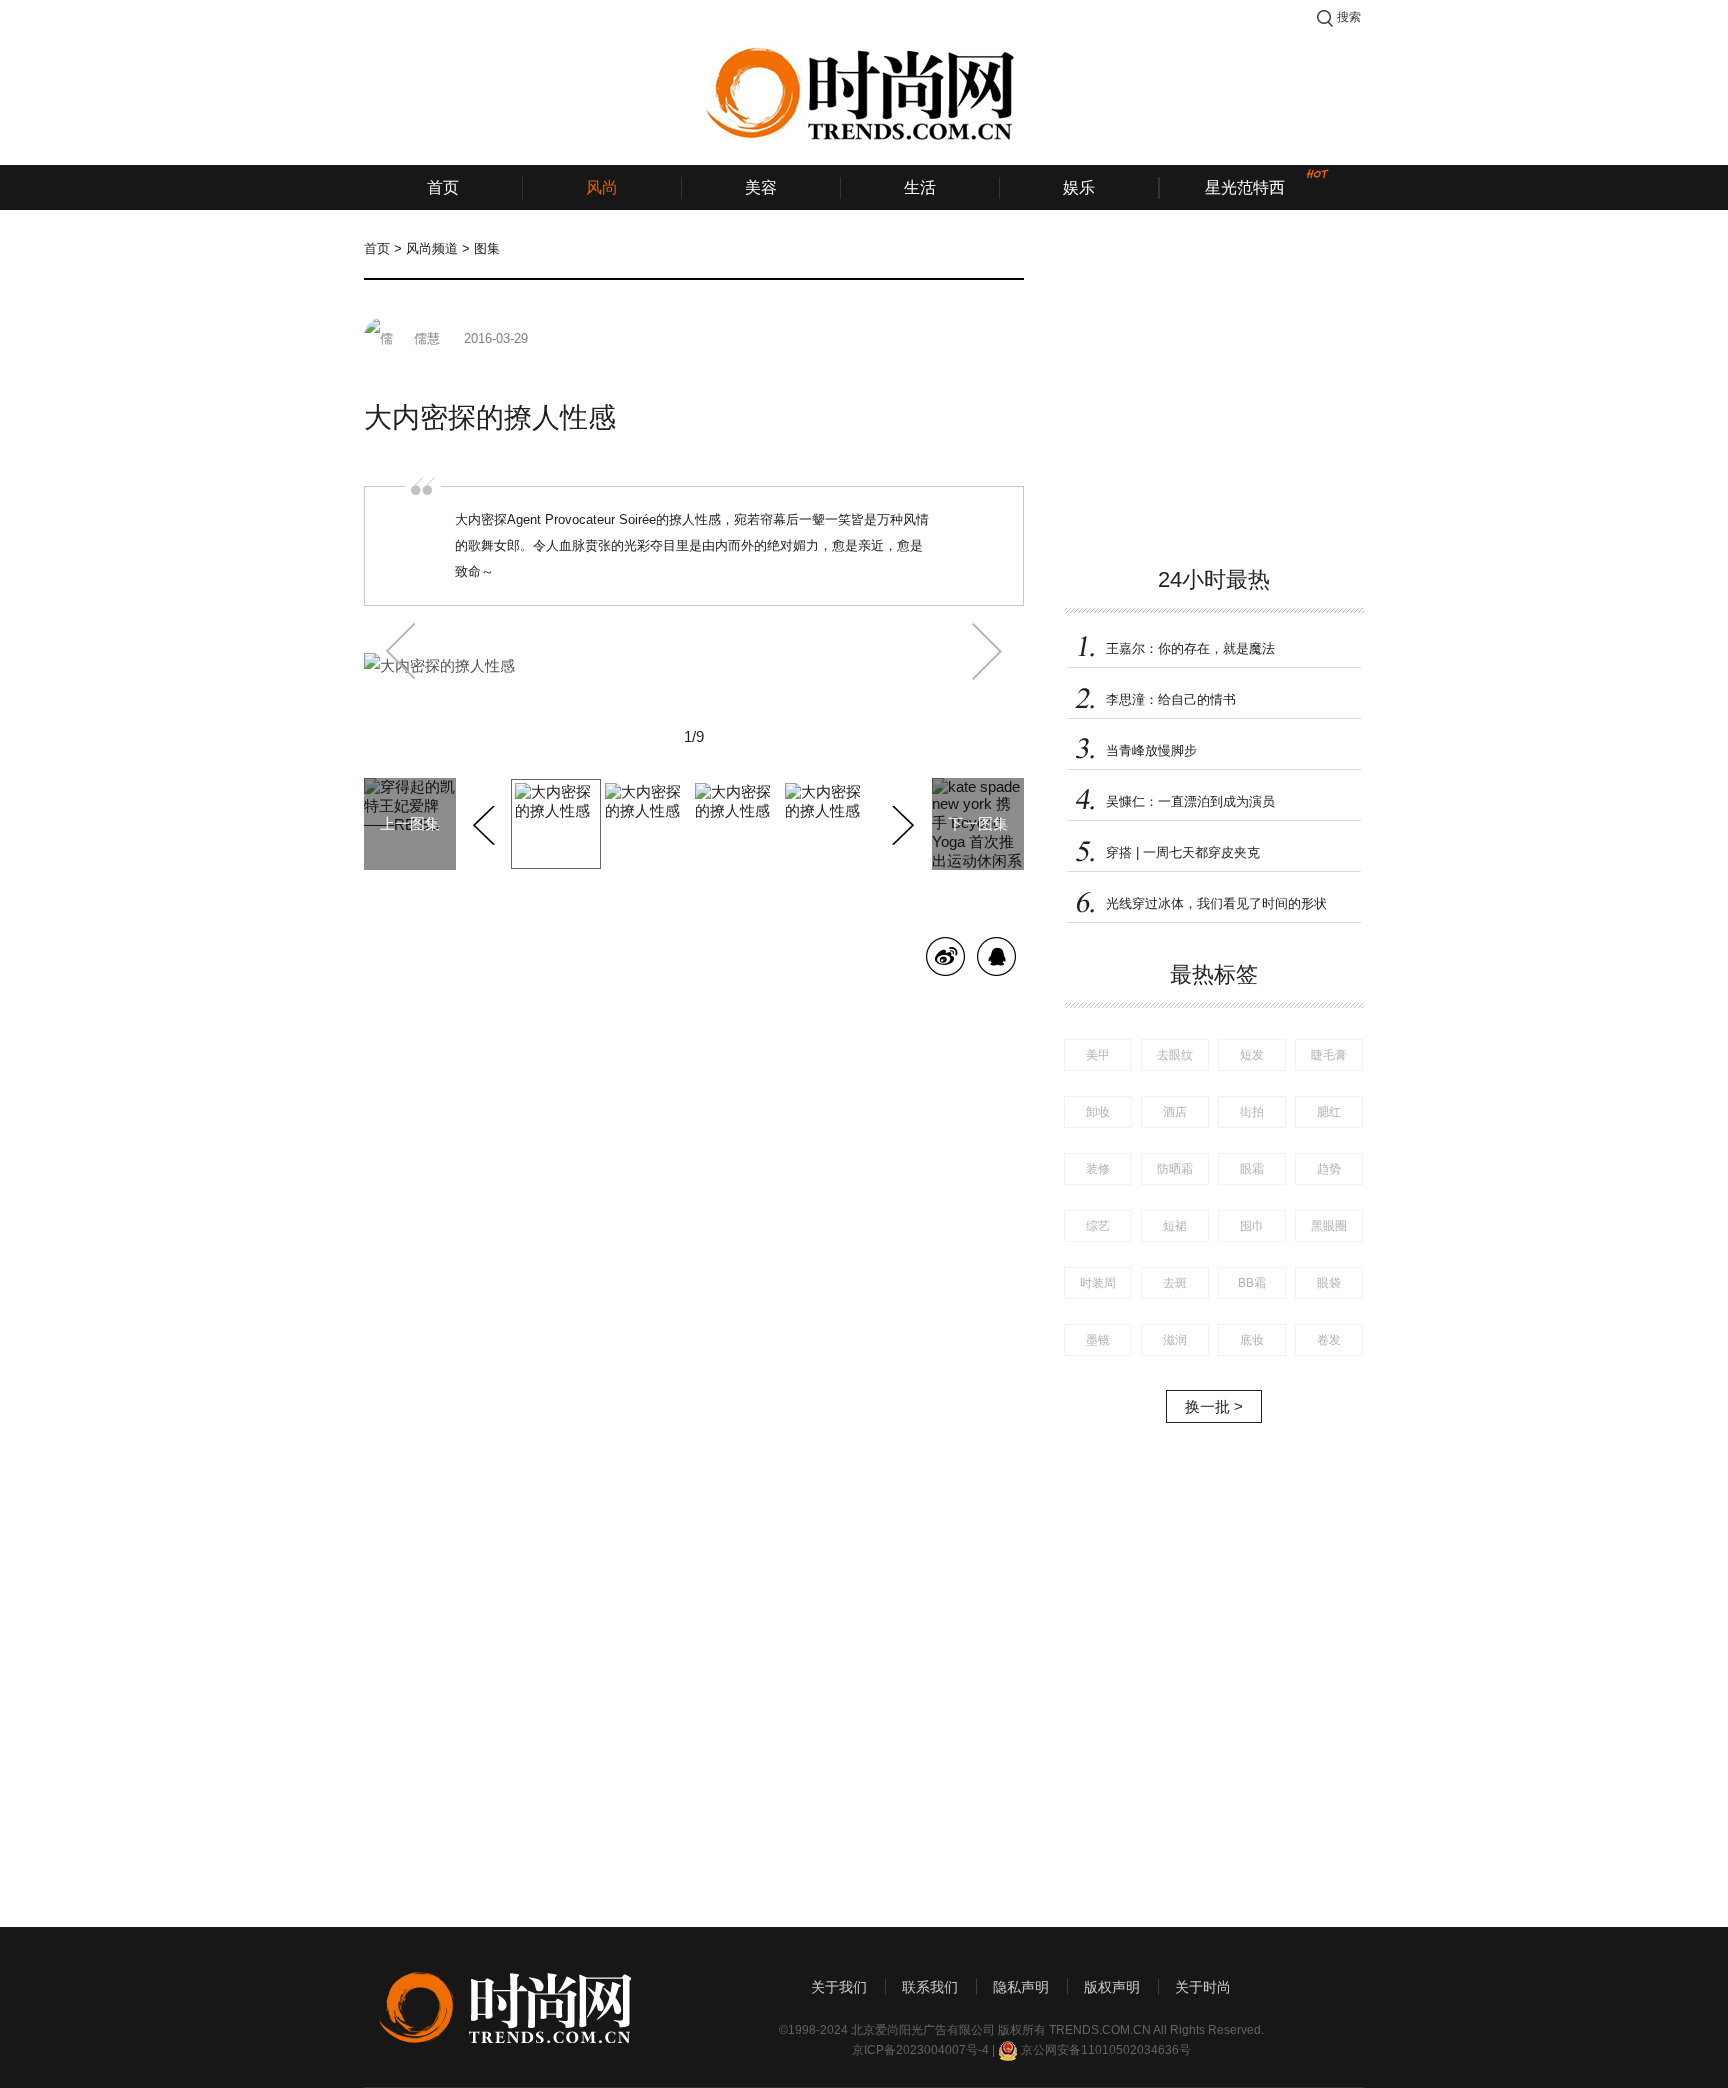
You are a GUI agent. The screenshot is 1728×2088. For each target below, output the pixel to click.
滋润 (1175, 1340)
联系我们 (930, 1987)
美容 (761, 187)
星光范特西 (1245, 187)
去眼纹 (1175, 1055)
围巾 (1252, 1226)
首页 (443, 187)
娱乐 (1079, 187)
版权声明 (1112, 1987)
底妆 (1252, 1340)
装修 (1098, 1169)
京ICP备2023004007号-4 (920, 2050)
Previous (486, 822)
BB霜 (1252, 1283)
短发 (1252, 1055)
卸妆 (1098, 1112)
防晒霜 (1175, 1169)
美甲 (1098, 1055)
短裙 (1175, 1226)
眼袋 (1329, 1283)
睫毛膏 (1329, 1055)
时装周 (1098, 1283)
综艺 (1098, 1226)
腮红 (1329, 1112)
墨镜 (1098, 1340)
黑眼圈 (1329, 1226)
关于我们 (839, 1987)
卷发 (1329, 1340)
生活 (920, 187)
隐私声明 (1021, 1987)
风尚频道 (432, 248)
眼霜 (1252, 1169)
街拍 (1252, 1112)
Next (900, 822)
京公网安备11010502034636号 (1106, 2050)
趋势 (1329, 1169)
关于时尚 (1203, 1987)
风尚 (602, 187)
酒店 (1175, 1112)
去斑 (1175, 1283)
